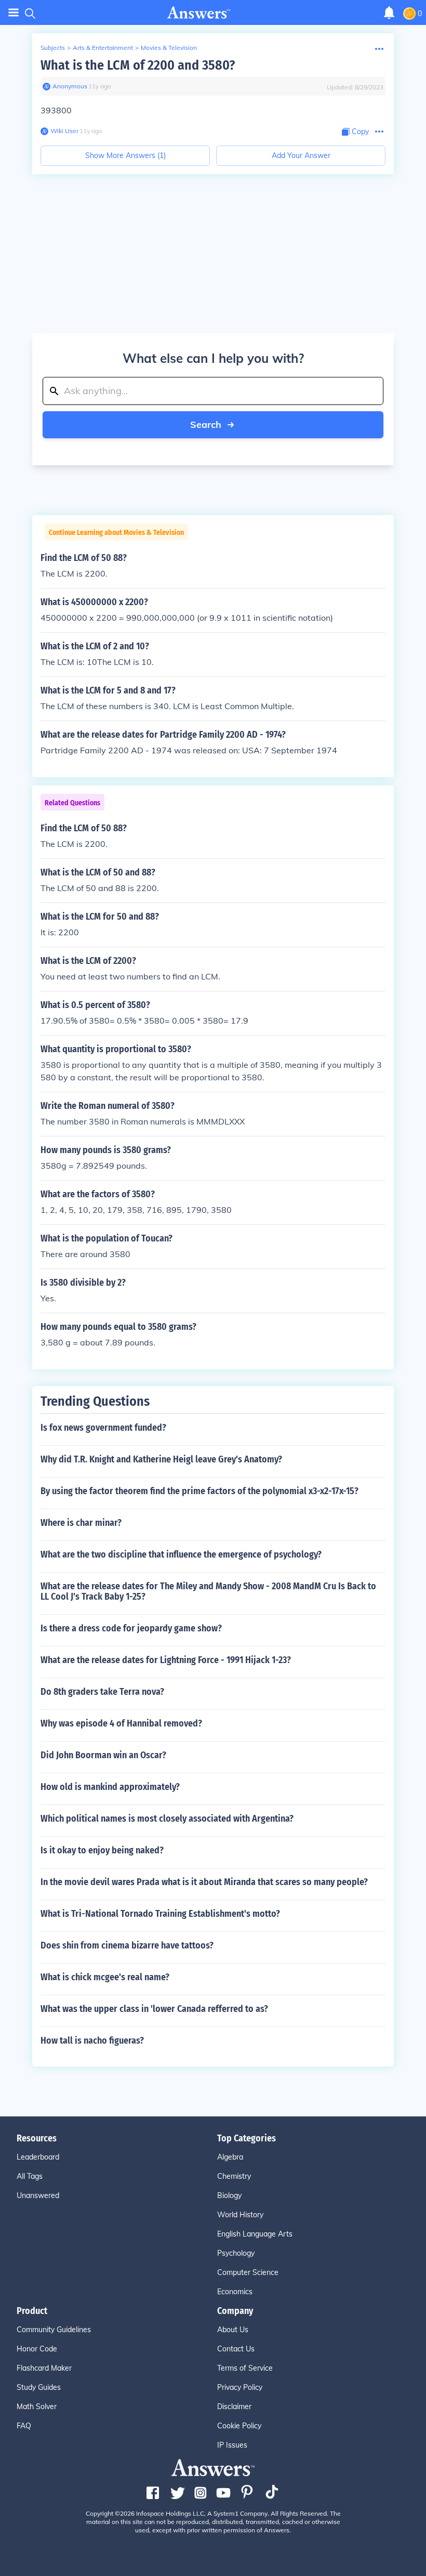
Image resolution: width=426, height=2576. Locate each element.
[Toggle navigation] (14, 13)
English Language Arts (255, 2234)
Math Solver (37, 2407)
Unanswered (38, 2195)
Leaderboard (38, 2157)
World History (240, 2215)
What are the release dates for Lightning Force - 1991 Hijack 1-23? (166, 1660)
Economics (235, 2292)
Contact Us (236, 2349)
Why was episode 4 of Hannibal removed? (121, 1723)
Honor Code (37, 2349)
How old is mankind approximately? (110, 1787)
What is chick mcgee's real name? (105, 1977)
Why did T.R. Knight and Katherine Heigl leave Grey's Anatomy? (161, 1459)
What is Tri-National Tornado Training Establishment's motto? (160, 1914)
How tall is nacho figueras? (92, 2041)
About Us (233, 2330)
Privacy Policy (240, 2387)
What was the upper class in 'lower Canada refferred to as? (154, 2009)
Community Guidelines (54, 2330)
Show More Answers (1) (125, 155)
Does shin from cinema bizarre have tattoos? (127, 1945)
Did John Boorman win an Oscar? (103, 1755)
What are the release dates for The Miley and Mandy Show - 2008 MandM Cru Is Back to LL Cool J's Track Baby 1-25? (208, 1591)
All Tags (30, 2176)
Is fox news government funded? (103, 1428)
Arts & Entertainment (103, 48)
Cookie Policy (239, 2426)
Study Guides (39, 2387)
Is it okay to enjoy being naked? (102, 1850)
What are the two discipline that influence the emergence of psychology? (181, 1554)
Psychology (236, 2253)
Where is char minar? (81, 1523)
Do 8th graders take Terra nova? (102, 1692)
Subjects (53, 48)
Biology (229, 2195)
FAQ (24, 2426)
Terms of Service (245, 2368)
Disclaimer (234, 2407)
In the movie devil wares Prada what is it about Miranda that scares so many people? (204, 1882)
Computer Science (248, 2272)
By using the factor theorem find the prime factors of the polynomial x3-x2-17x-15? (199, 1491)
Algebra (230, 2157)
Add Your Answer (301, 155)
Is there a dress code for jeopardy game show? (131, 1628)
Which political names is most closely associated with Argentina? (167, 1819)
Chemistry (234, 2176)
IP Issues (232, 2445)
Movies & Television (169, 48)
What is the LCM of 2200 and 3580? (138, 65)
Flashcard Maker (44, 2368)
